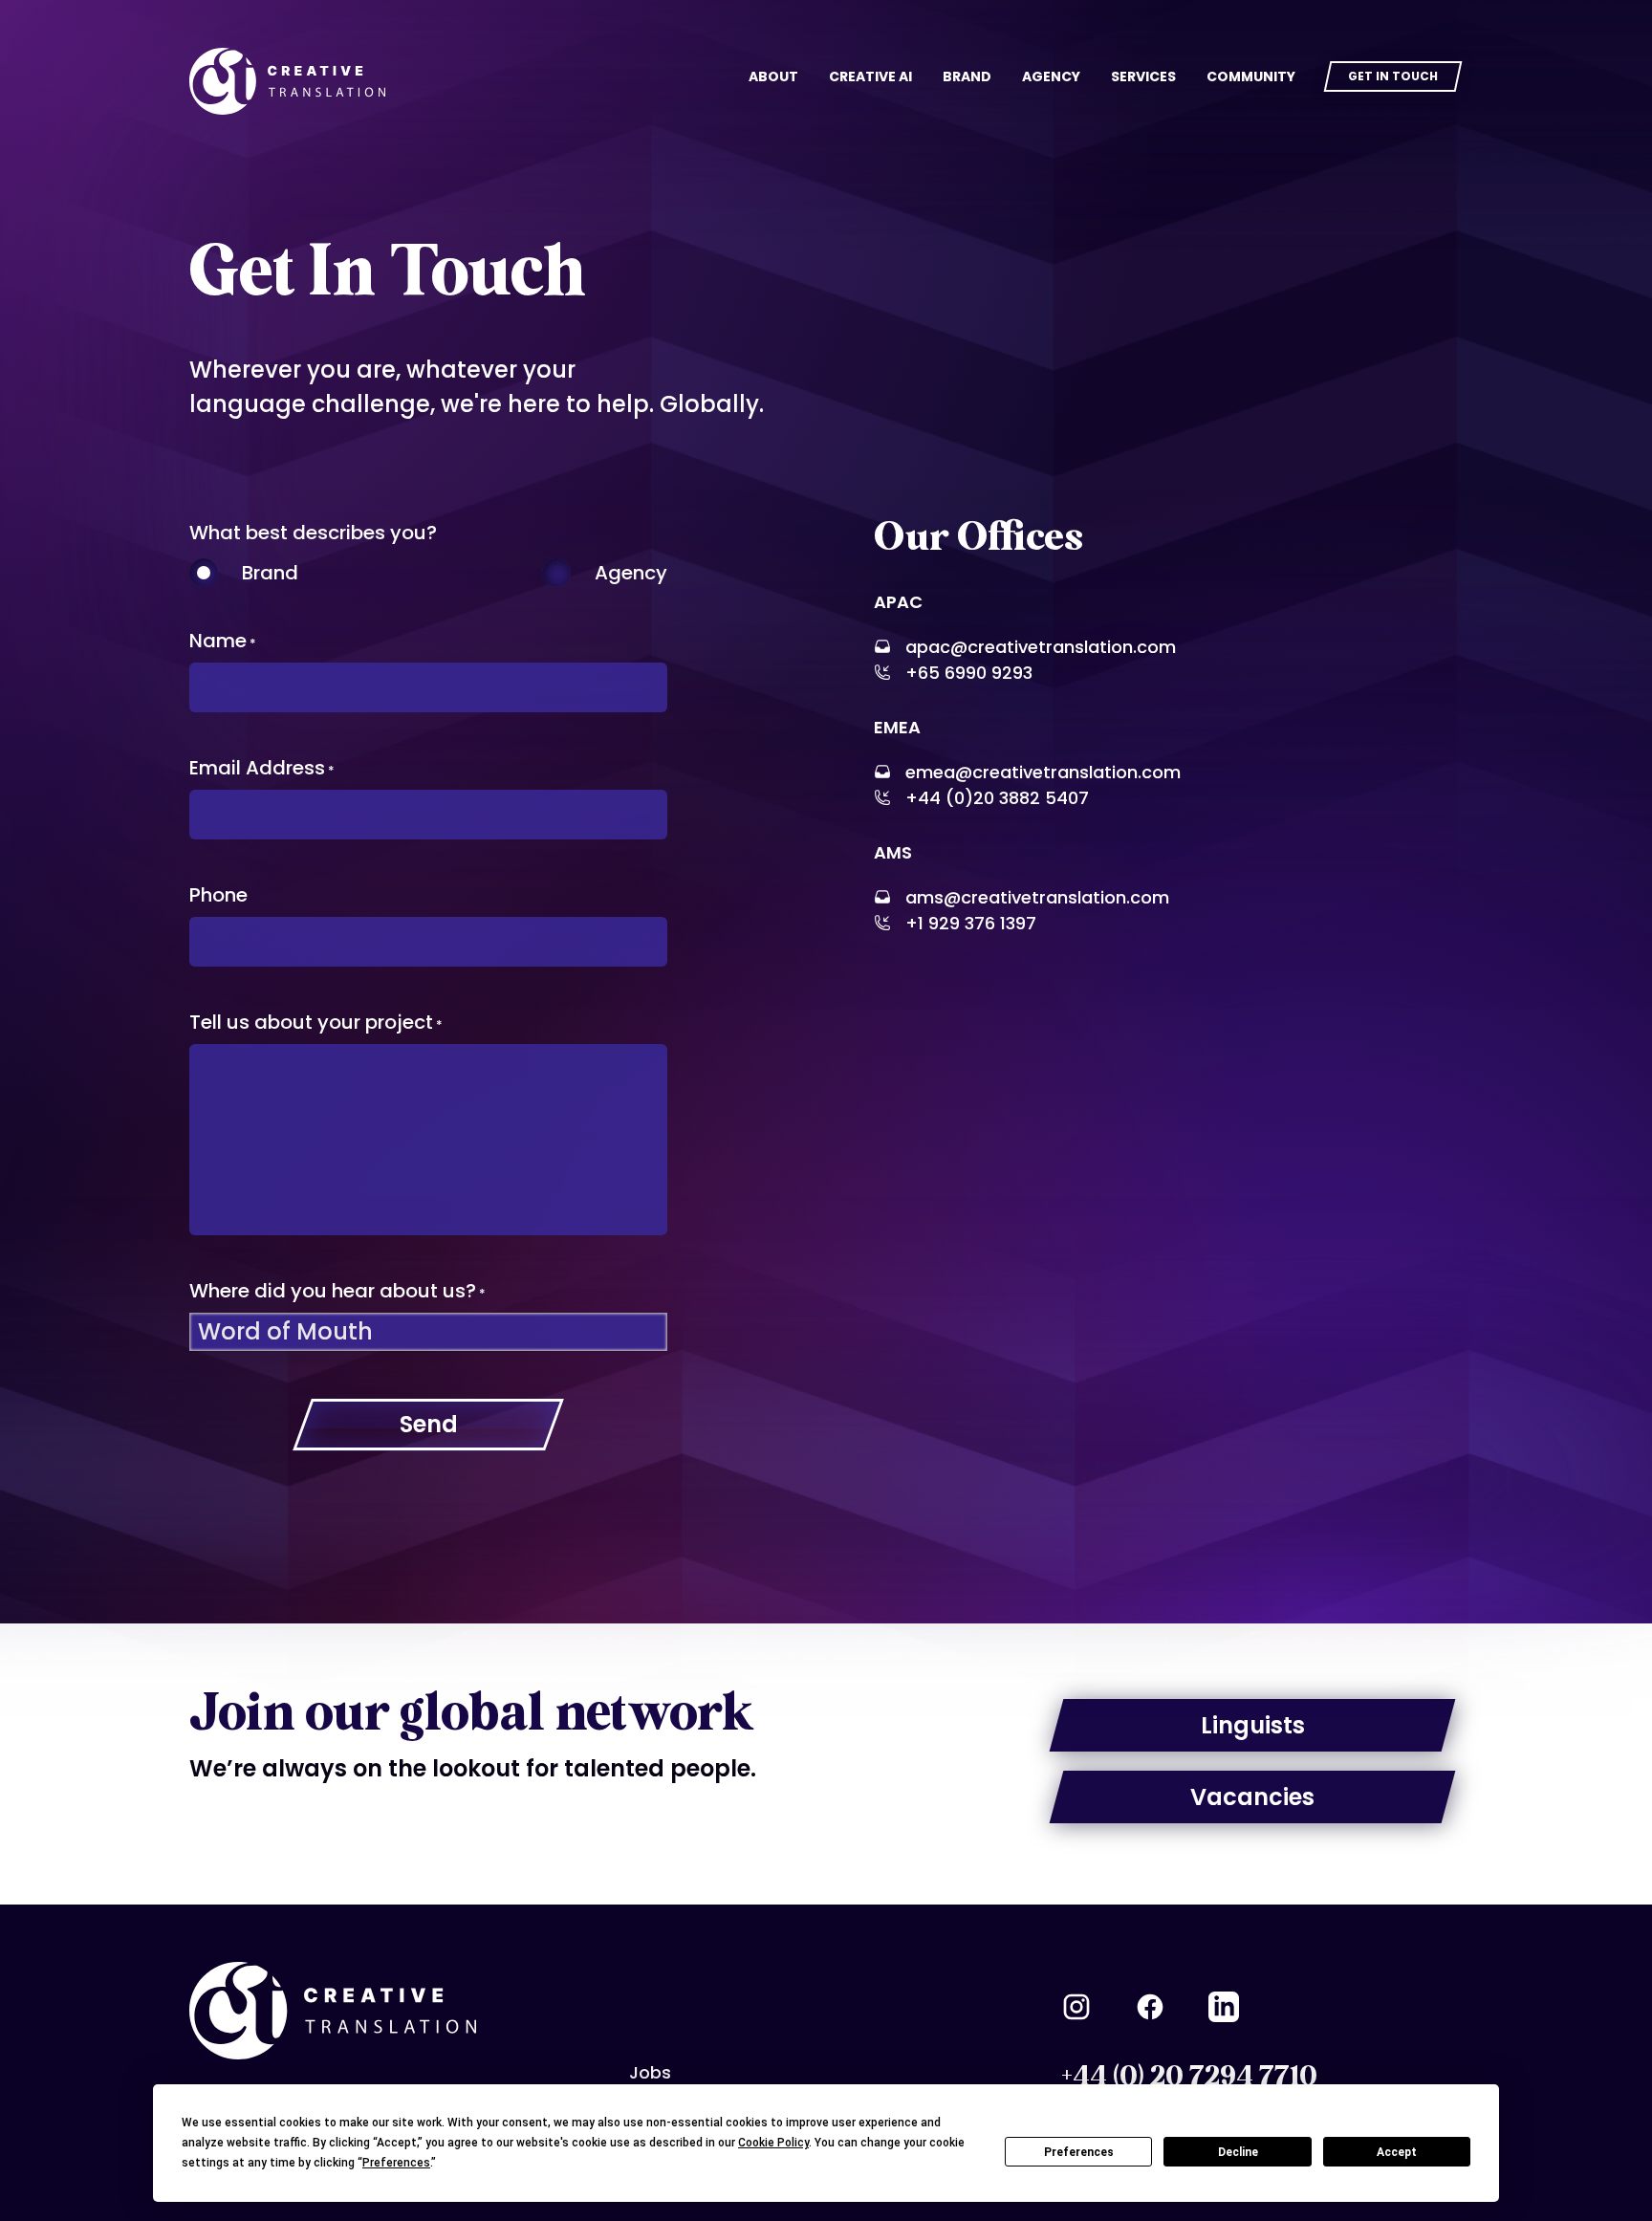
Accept (1397, 2152)
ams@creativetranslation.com (1037, 897)
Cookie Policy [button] (773, 2143)
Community (1251, 76)
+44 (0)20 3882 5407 (997, 798)
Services (1143, 76)
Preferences (1079, 2152)
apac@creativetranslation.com (1041, 647)
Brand (967, 76)
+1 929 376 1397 (971, 923)
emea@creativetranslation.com (1043, 772)
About (773, 76)
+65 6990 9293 (969, 673)
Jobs (650, 2072)
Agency (1051, 76)
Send (429, 1424)
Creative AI (870, 76)
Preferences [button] (396, 2163)
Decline (1238, 2152)
